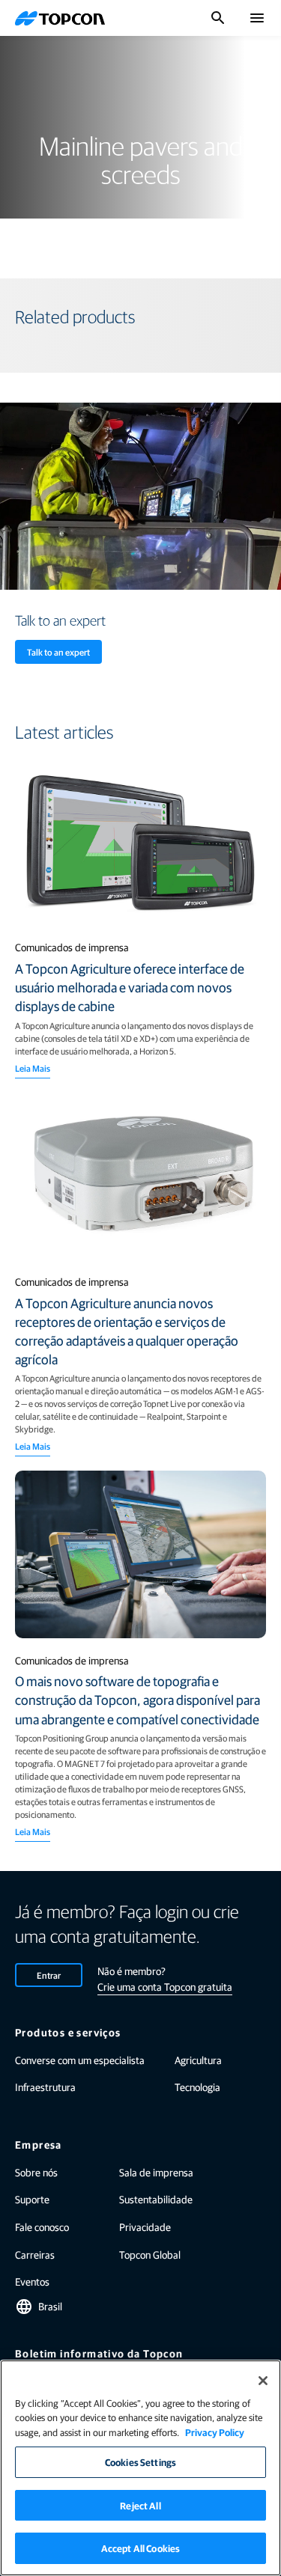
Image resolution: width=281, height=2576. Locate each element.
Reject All (140, 2505)
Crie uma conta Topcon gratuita (165, 1986)
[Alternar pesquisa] (218, 18)
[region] (140, 2468)
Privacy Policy (215, 2432)
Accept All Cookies (140, 2548)
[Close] (263, 2381)
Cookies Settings (140, 2462)
